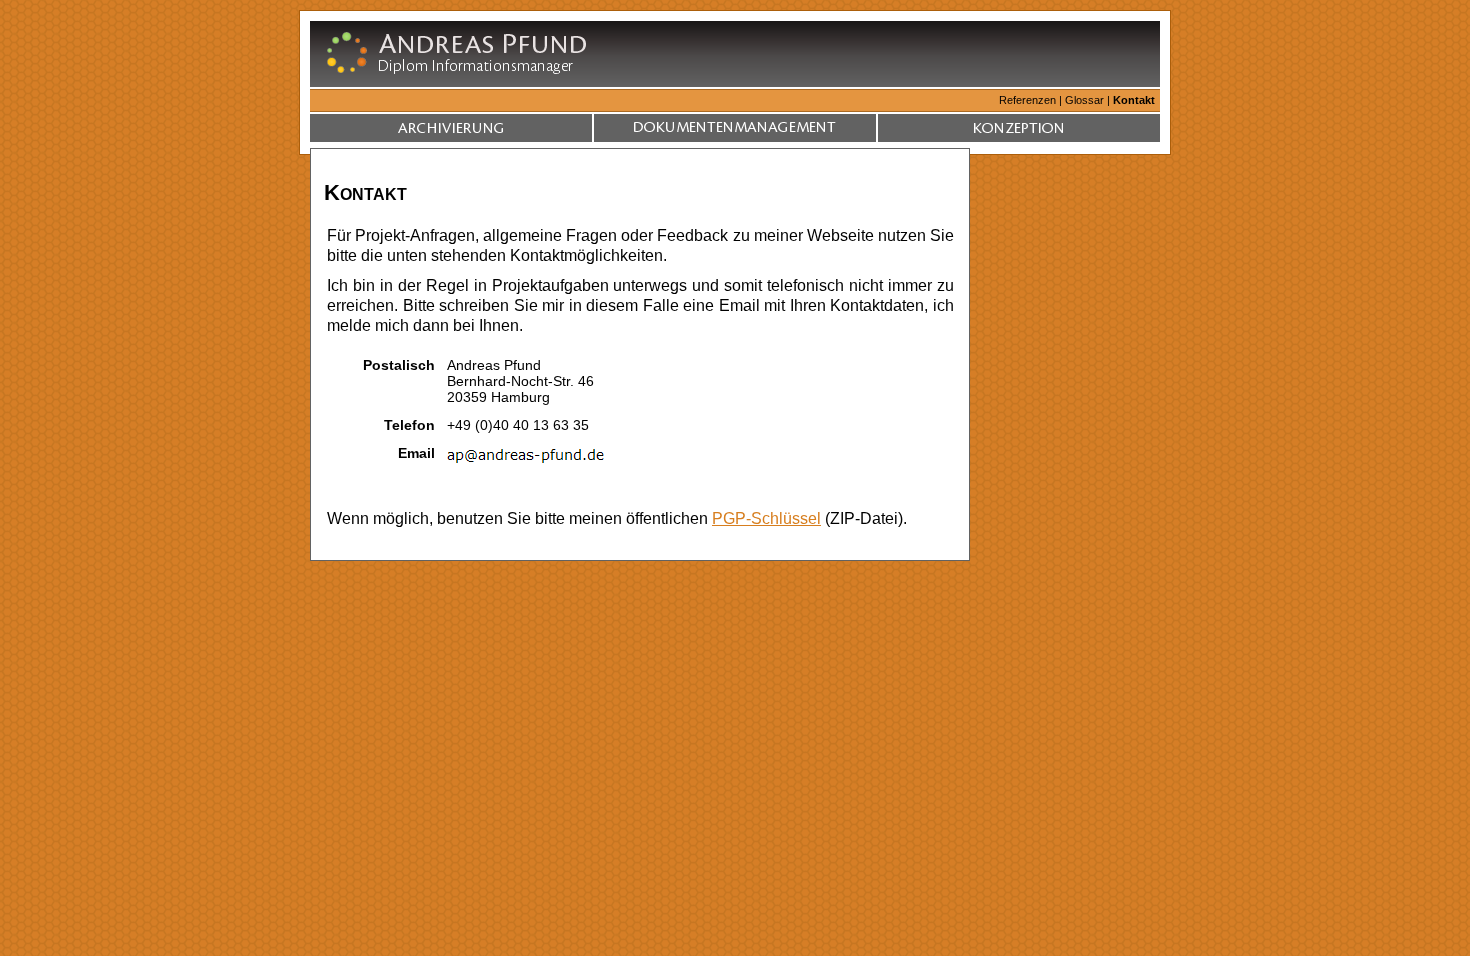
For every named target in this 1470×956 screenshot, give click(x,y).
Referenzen (1027, 100)
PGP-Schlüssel (766, 518)
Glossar (1084, 100)
